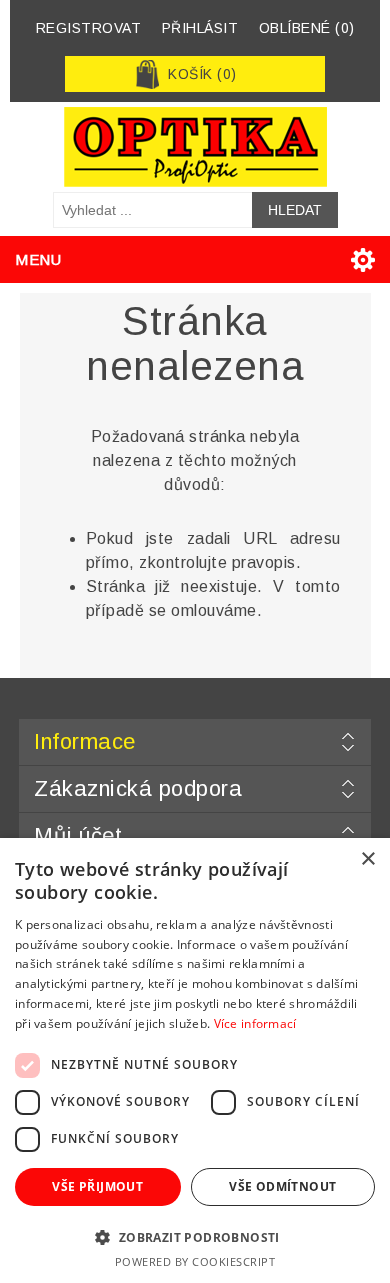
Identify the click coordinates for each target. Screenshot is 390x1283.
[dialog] (195, 1060)
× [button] (367, 859)
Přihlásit (200, 28)
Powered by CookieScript (195, 1261)
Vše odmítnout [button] (282, 1186)
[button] (195, 1236)
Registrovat (89, 28)
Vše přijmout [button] (97, 1186)
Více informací (255, 1023)
